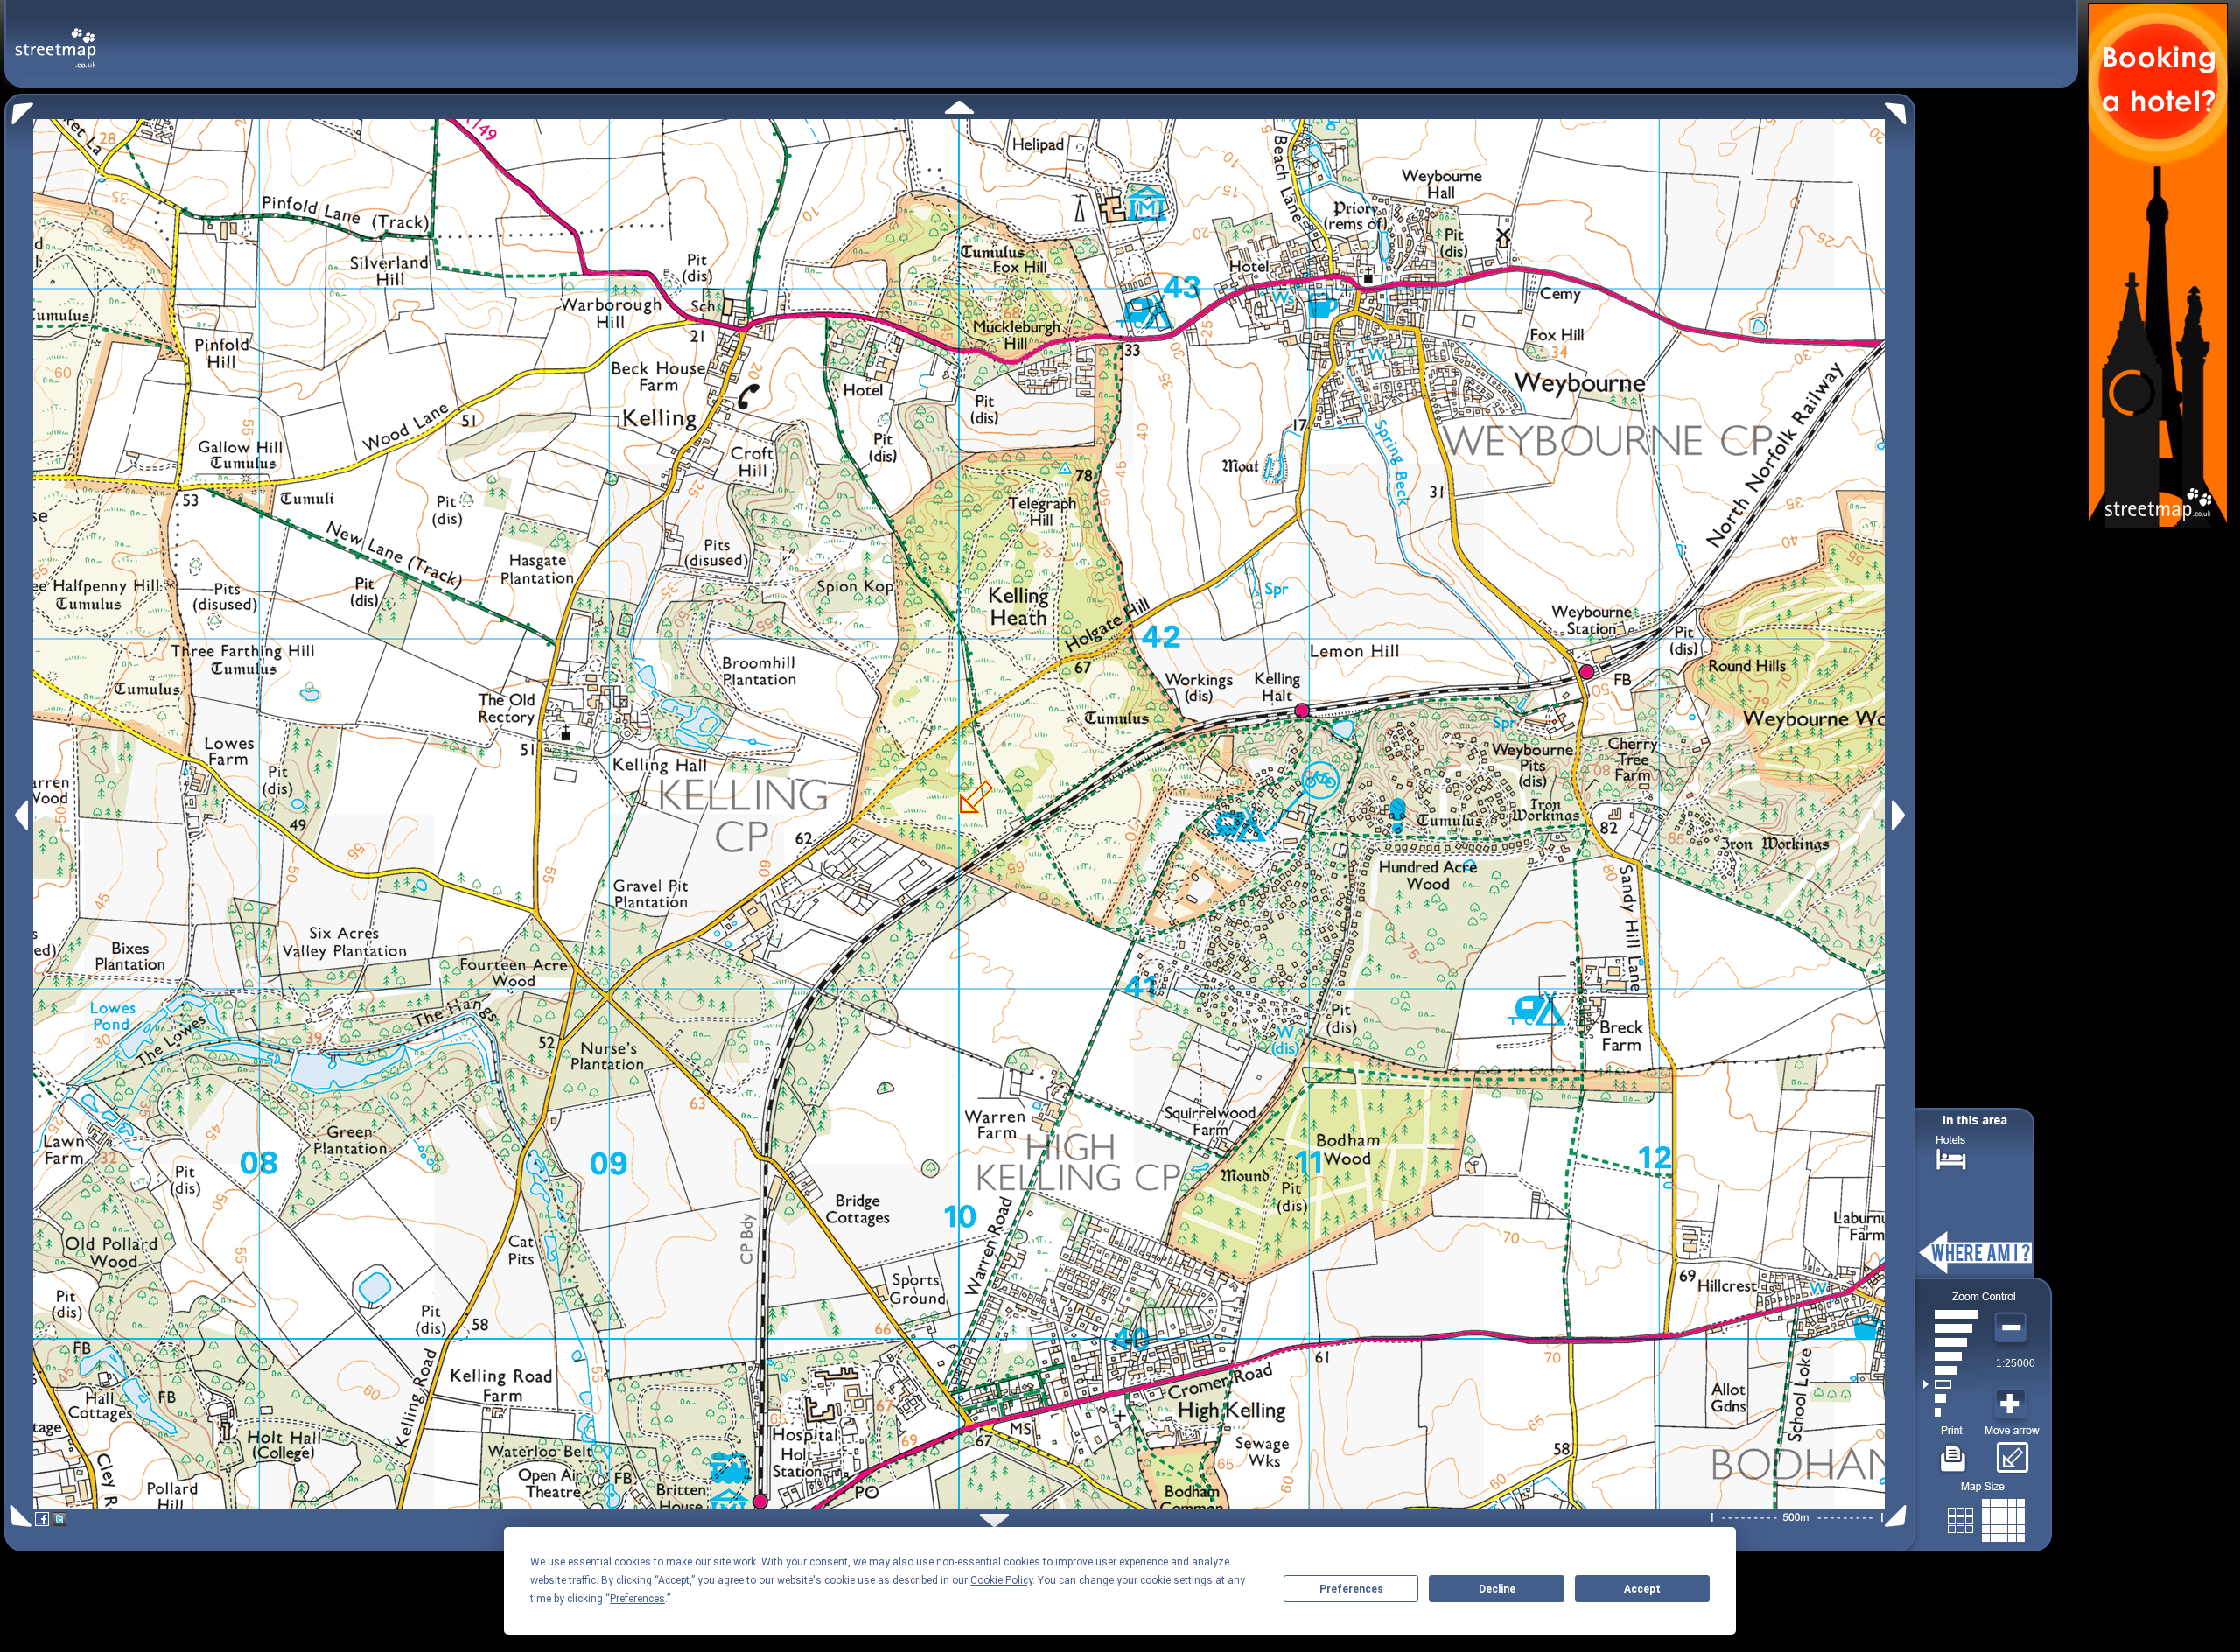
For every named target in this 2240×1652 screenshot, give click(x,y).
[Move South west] (18, 1516)
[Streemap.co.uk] (56, 38)
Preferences (1351, 1589)
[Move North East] (1900, 109)
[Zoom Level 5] (1951, 1356)
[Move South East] (1899, 1516)
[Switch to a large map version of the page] (1986, 1517)
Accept (1642, 1589)
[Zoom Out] (2012, 1328)
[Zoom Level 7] (1951, 1328)
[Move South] (994, 1520)
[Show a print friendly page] (1953, 1452)
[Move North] (959, 107)
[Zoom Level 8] (1951, 1314)
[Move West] (20, 815)
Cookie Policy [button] (1001, 1580)
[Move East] (1901, 815)
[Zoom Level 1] (1951, 1412)
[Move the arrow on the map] (2012, 1452)
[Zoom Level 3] (1951, 1384)
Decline (1497, 1589)
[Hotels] (1951, 1157)
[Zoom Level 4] (1951, 1370)
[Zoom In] (2012, 1404)
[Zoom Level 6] (1951, 1342)
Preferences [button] (637, 1599)
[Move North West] (19, 109)
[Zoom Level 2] (1951, 1398)
